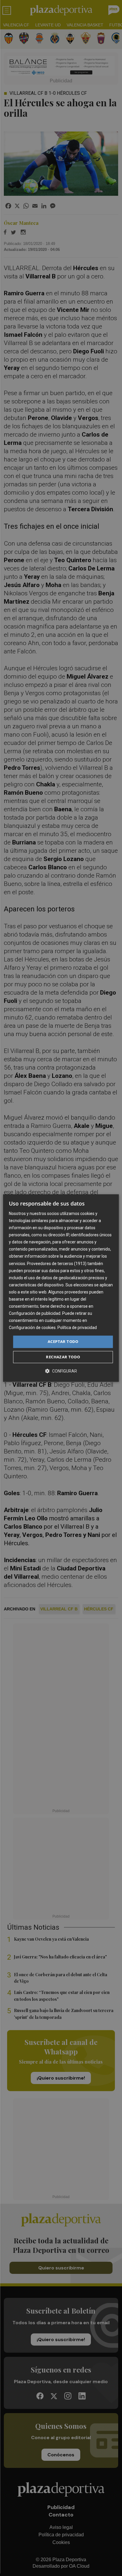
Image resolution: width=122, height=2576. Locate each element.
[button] (61, 1371)
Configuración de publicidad (35, 1313)
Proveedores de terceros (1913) (57, 1264)
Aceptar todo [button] (63, 1342)
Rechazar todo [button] (63, 1357)
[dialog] (61, 1288)
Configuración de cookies (32, 1328)
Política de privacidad (77, 1328)
